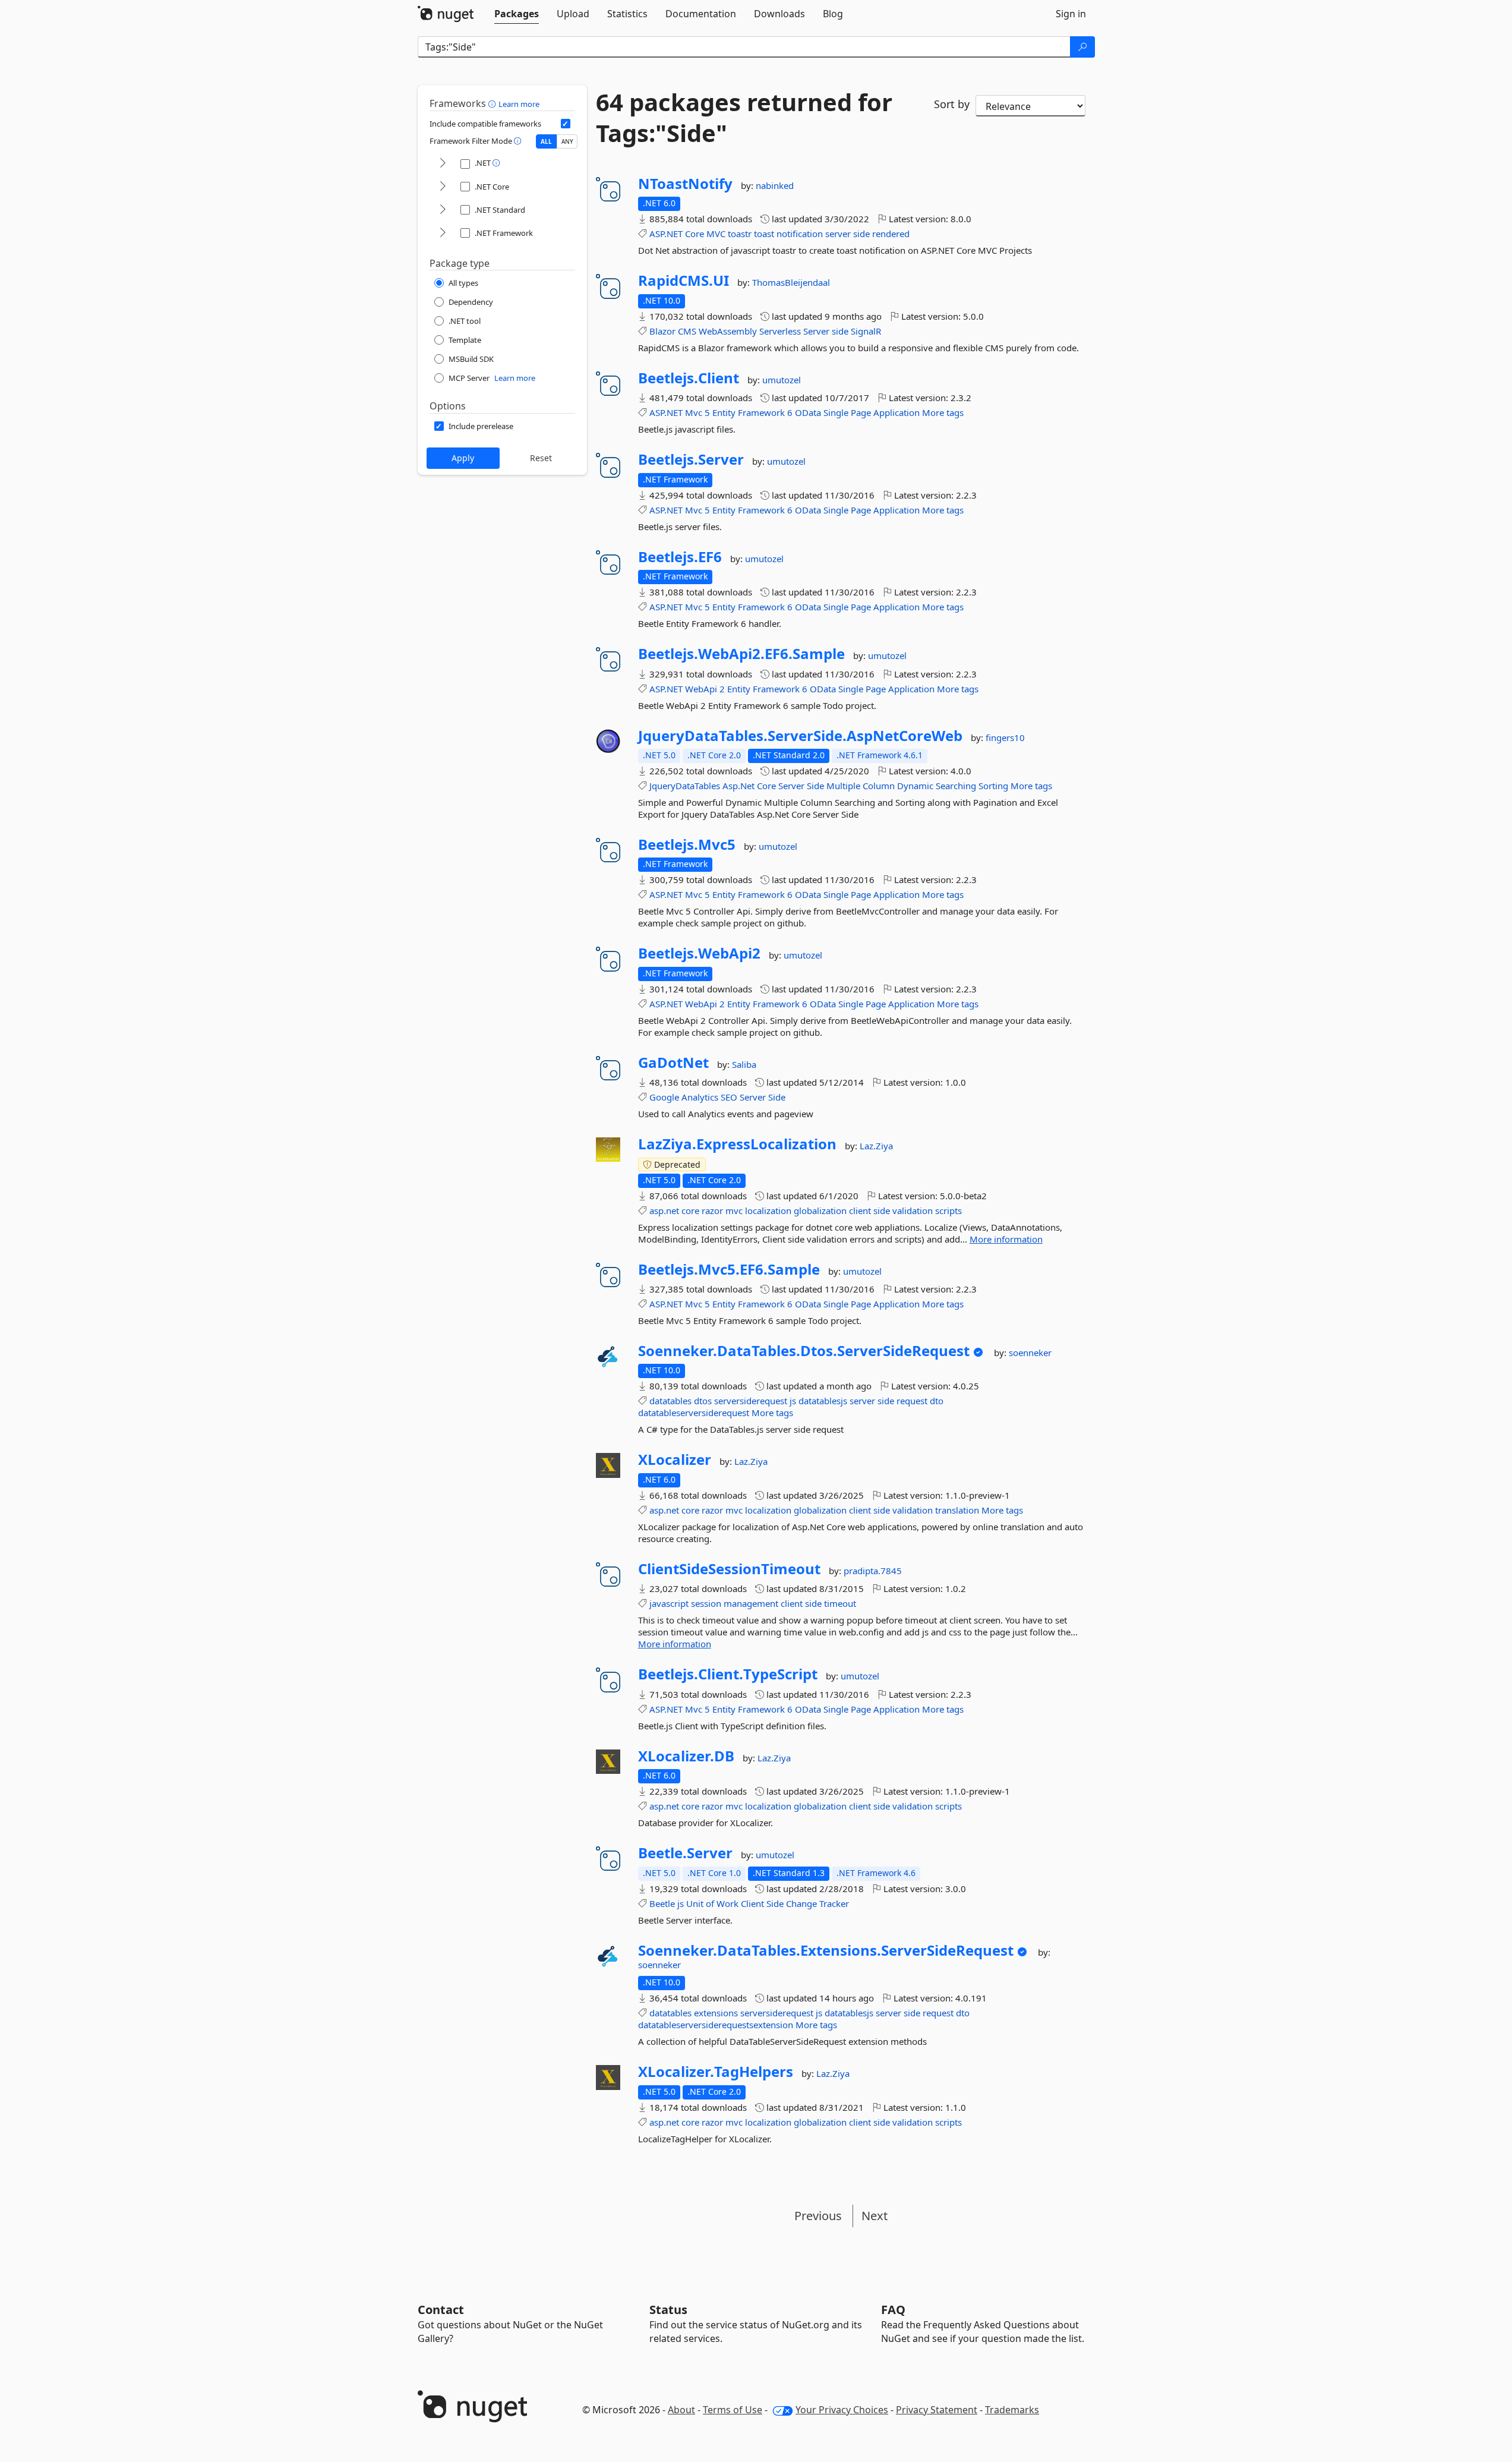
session (706, 1603)
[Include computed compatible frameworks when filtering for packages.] (566, 124)
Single (836, 412)
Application (897, 412)
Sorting (993, 786)
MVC (716, 234)
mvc (734, 1210)
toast (764, 234)
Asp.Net (738, 786)
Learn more (519, 104)
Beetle (662, 1903)
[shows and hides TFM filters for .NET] (443, 164)
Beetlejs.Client (689, 378)
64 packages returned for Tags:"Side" (744, 118)
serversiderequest (751, 1401)
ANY (567, 141)
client (860, 1210)
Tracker (834, 1903)
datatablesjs (823, 1401)
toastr (740, 234)
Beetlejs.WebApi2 (699, 953)
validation (913, 1210)
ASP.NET (666, 234)
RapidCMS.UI (684, 280)
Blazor (662, 331)
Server (816, 331)
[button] (493, 103)
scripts (948, 1210)
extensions (716, 2013)
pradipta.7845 (873, 1571)
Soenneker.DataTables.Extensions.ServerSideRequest (826, 1950)
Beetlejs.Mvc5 (687, 844)
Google (664, 1097)
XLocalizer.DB (686, 1756)
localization (768, 1210)
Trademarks (1012, 2410)
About (681, 2410)
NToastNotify (685, 184)
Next (875, 2216)
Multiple (843, 786)
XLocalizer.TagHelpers (716, 2072)
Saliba (744, 1064)
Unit (695, 1903)
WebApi (701, 689)
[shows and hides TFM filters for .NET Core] (443, 187)
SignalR (866, 331)
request (912, 1401)
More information (1006, 1239)
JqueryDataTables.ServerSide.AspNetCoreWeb (800, 736)
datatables (670, 1401)
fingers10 (1005, 737)
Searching (956, 786)
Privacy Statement (937, 2410)
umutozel (782, 380)
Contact (441, 2310)
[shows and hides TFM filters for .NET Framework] (443, 233)
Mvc (694, 412)
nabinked (775, 185)
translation (957, 1510)
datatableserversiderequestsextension (716, 2025)
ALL (546, 141)
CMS (687, 331)
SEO (729, 1097)
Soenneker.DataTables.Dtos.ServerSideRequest (804, 1351)
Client (752, 1903)
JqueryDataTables (685, 786)
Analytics (700, 1097)
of (710, 1903)
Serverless (780, 331)
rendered (891, 234)
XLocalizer (675, 1459)
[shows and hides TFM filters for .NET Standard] (443, 210)
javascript (669, 1603)
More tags (943, 412)
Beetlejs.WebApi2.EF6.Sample (741, 654)
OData (808, 412)
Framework (761, 412)
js (793, 1401)
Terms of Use (733, 2410)
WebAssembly (728, 331)
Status (668, 2310)
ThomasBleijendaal (791, 282)
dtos (703, 1401)
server (838, 234)
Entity (724, 412)
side (861, 234)
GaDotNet (673, 1063)
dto (937, 1401)
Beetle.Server (685, 1853)
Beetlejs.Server (691, 459)
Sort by (952, 104)
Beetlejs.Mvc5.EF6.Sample (729, 1269)
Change (801, 1903)
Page (861, 412)
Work (727, 1903)
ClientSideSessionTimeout (729, 1569)
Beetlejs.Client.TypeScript (728, 1674)
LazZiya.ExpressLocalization (737, 1144)
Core (695, 234)
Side (815, 786)
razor (712, 1210)
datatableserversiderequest (694, 1413)
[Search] (1082, 47)
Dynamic (915, 786)
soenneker (1030, 1353)
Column (879, 786)
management (751, 1603)
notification (800, 234)
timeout (840, 1603)
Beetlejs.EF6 (680, 557)
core (690, 1210)
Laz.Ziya (876, 1146)
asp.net (664, 1210)
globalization (820, 1210)
